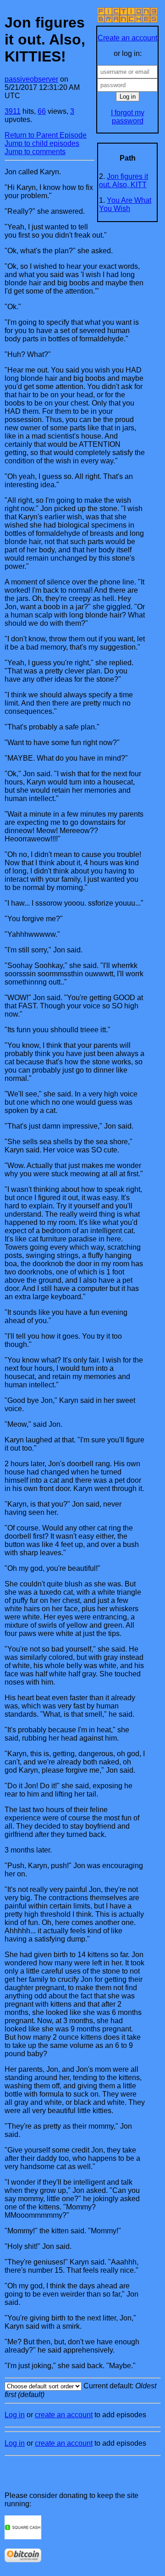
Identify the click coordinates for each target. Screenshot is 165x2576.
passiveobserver (31, 79)
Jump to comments (35, 152)
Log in (15, 2415)
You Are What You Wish (125, 204)
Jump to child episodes (42, 143)
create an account (64, 2415)
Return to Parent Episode (46, 135)
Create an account (127, 38)
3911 (13, 111)
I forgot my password (128, 117)
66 (42, 111)
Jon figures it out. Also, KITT (124, 181)
